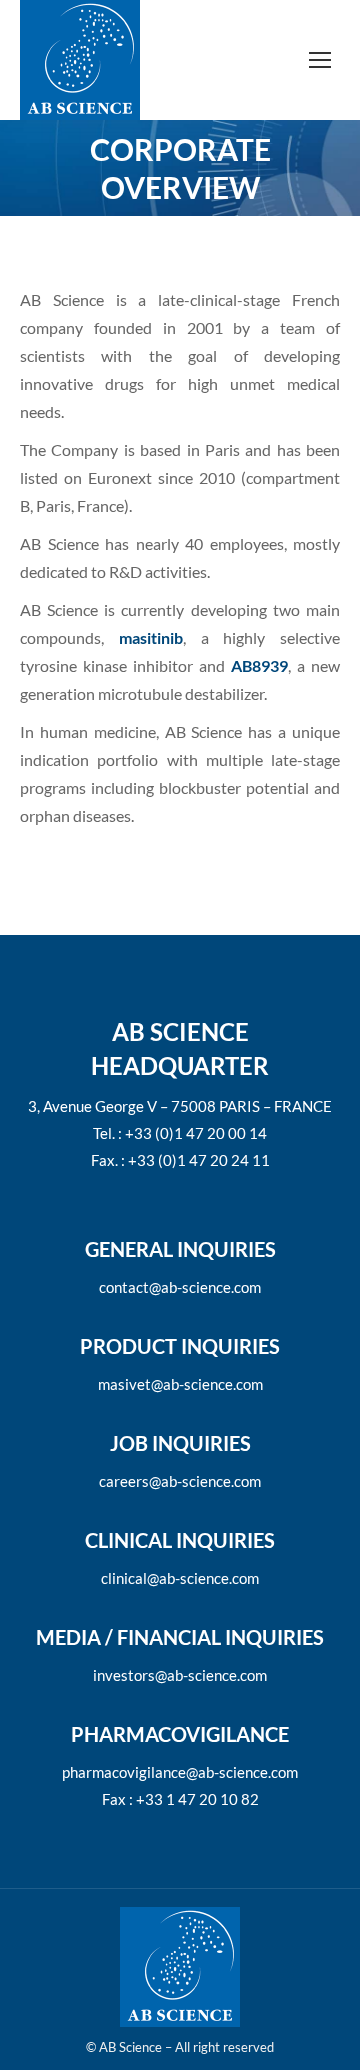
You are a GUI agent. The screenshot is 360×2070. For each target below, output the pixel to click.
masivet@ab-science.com (180, 1384)
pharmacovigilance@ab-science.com (180, 1772)
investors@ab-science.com (180, 1675)
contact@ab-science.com (180, 1287)
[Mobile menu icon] (320, 60)
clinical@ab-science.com (180, 1578)
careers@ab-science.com (180, 1481)
